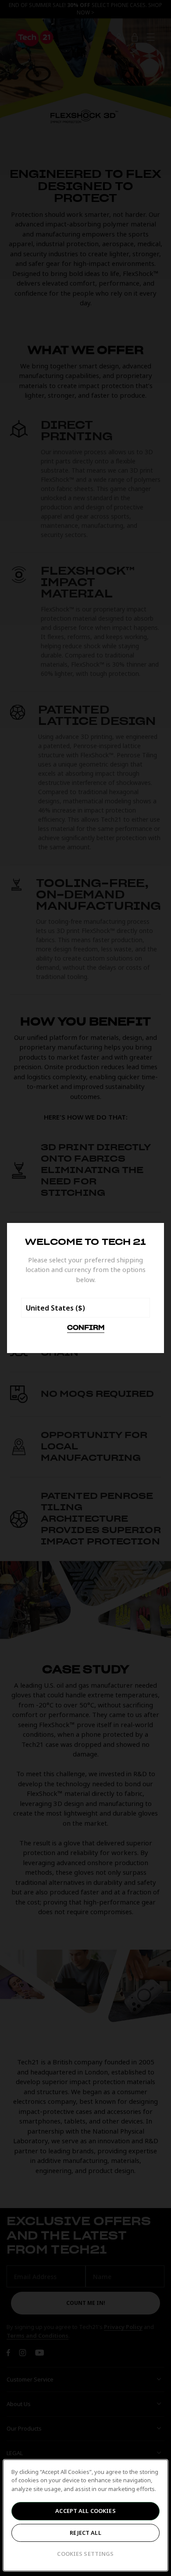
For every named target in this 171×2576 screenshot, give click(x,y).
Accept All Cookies (85, 2511)
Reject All (85, 2533)
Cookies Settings (85, 2554)
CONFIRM (86, 1328)
